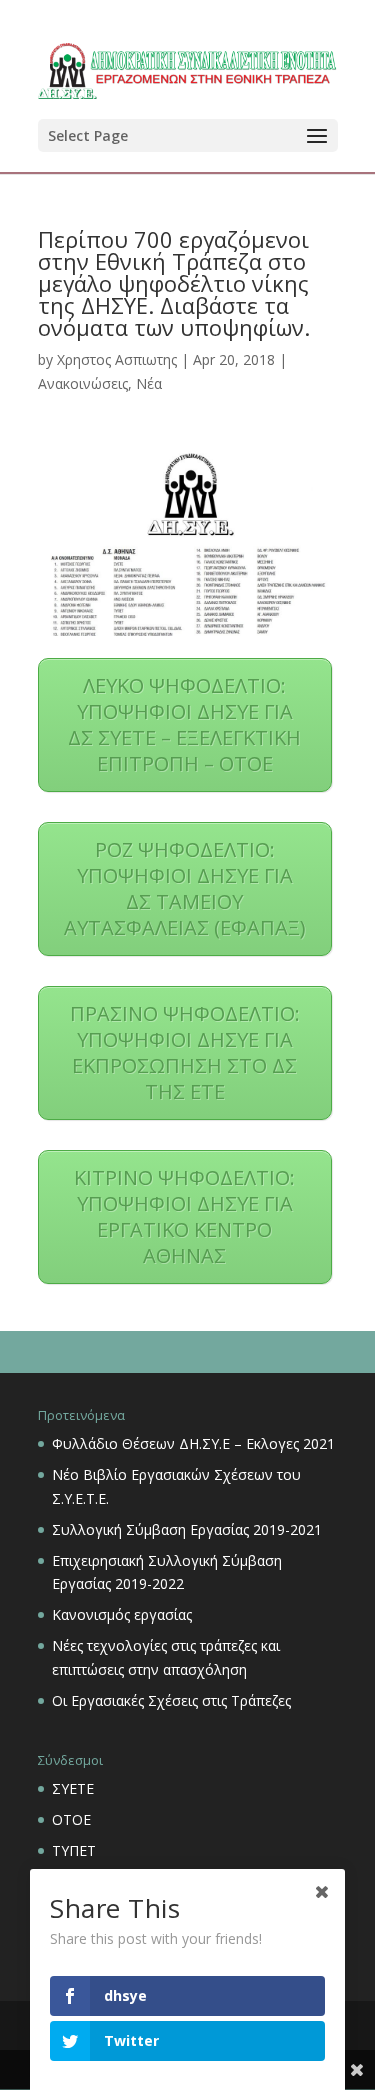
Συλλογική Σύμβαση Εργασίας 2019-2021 (187, 1529)
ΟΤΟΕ (71, 1819)
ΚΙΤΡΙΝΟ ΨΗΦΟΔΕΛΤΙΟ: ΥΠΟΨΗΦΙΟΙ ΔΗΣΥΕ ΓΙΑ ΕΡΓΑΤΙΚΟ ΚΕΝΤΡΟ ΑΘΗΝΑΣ (184, 1216)
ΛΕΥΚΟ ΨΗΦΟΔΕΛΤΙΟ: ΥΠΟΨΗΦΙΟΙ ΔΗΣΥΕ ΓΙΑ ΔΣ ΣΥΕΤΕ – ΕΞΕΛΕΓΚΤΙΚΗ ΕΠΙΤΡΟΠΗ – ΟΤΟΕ (184, 724)
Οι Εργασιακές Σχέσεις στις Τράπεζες (171, 1700)
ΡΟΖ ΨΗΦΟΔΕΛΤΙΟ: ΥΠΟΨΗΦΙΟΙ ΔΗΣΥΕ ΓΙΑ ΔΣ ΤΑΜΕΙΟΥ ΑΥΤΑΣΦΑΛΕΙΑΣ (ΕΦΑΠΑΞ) (185, 888)
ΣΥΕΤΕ (73, 1788)
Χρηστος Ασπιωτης (117, 359)
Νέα (149, 383)
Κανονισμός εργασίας (122, 1614)
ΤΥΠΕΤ (74, 1850)
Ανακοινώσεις (83, 383)
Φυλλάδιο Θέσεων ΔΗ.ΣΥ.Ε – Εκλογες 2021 (193, 1443)
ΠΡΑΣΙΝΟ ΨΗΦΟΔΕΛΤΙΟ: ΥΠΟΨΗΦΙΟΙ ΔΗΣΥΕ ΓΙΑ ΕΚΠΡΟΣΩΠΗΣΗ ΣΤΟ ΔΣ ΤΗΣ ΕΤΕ (185, 1052)
